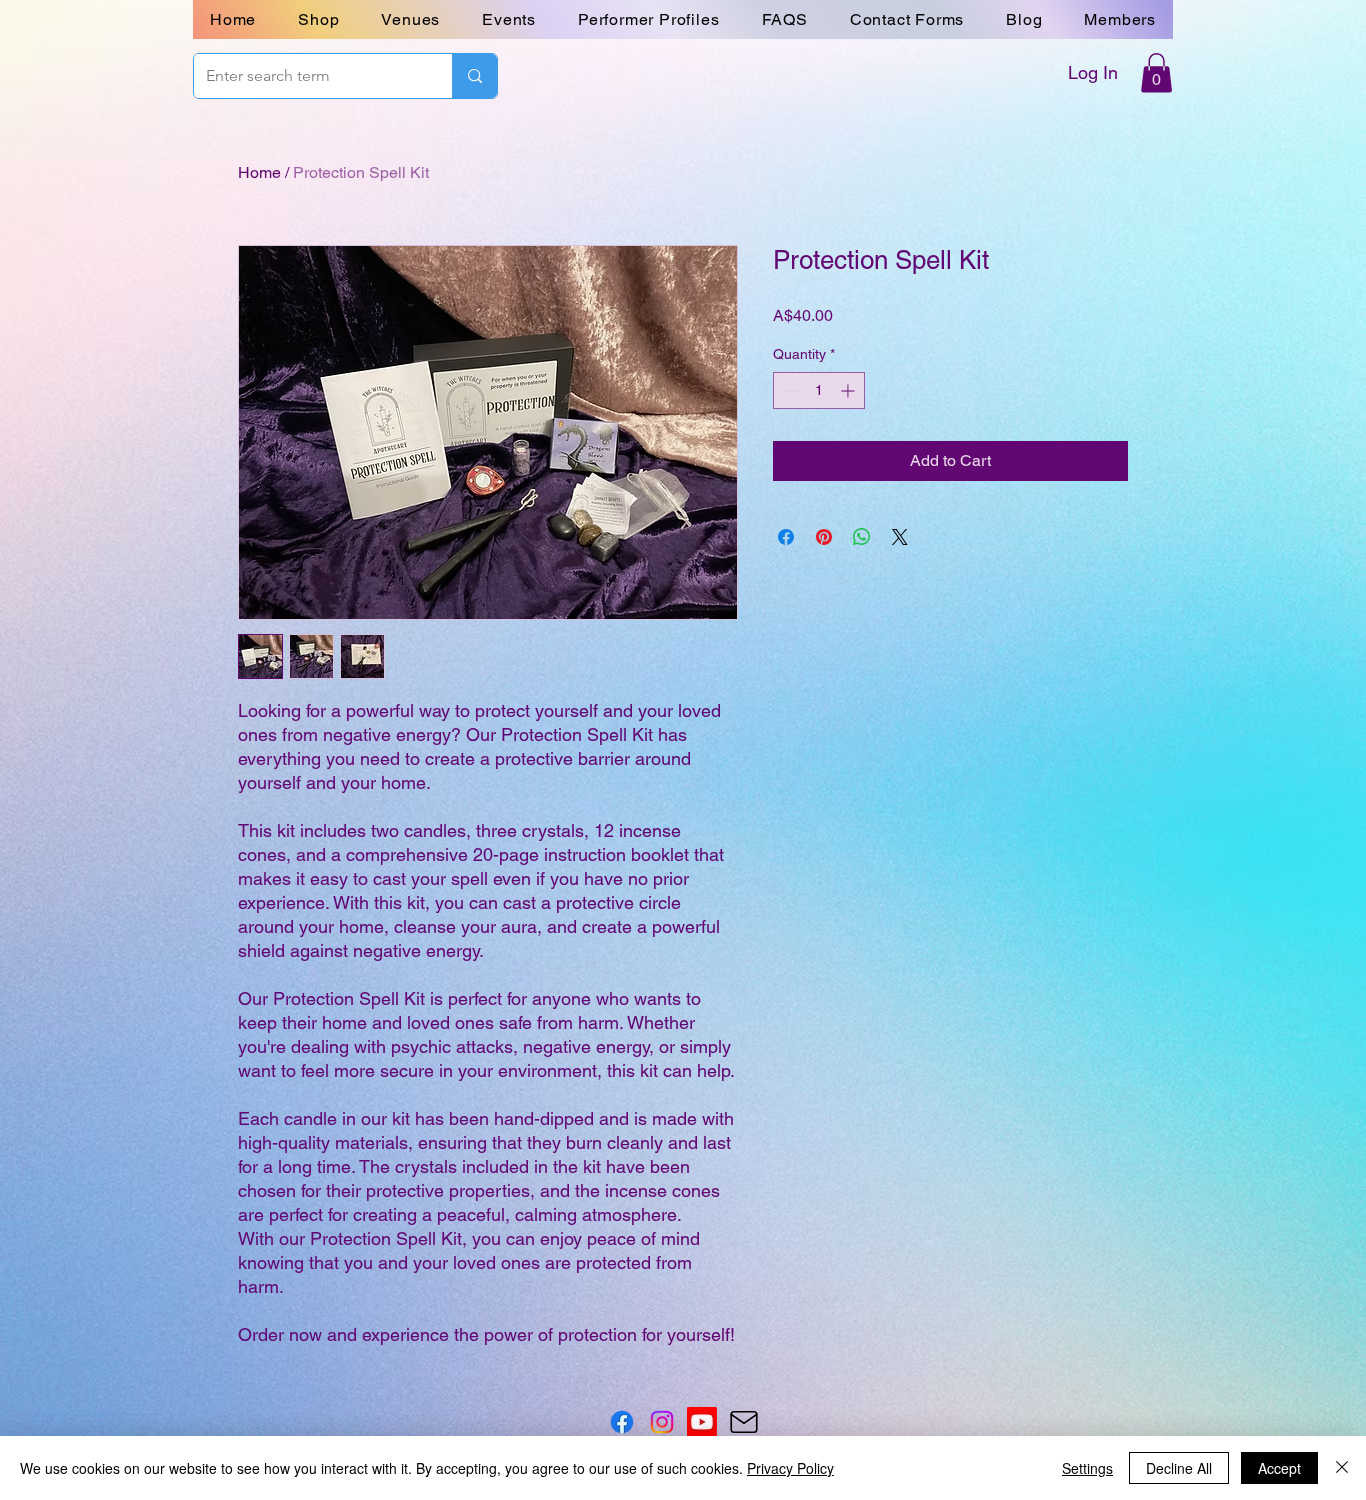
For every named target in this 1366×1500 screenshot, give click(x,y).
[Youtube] (702, 1422)
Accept (1279, 1468)
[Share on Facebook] (786, 537)
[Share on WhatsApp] (862, 537)
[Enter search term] (474, 76)
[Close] (1342, 1468)
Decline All (1179, 1468)
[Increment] (849, 390)
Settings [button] (1087, 1468)
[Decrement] (788, 390)
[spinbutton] (819, 390)
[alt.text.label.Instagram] (662, 1422)
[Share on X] (900, 537)
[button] (907, 19)
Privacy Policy (790, 1468)
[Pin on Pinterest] (824, 537)
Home (259, 172)
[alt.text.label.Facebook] (622, 1422)
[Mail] (743, 1422)
